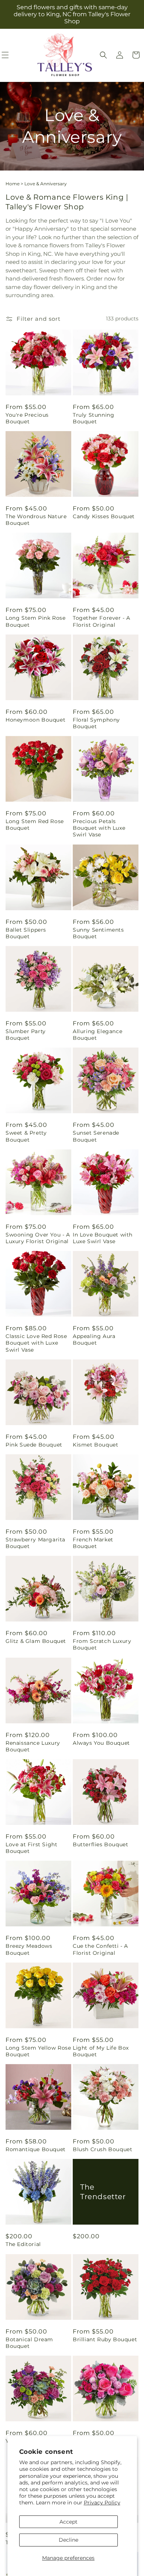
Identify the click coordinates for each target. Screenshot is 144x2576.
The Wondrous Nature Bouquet (36, 520)
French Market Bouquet (93, 1543)
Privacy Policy (102, 2503)
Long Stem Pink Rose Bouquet (35, 621)
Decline (68, 2540)
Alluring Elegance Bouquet (97, 1035)
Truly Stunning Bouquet (93, 418)
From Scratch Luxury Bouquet (102, 1644)
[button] (103, 55)
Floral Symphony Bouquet (96, 723)
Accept (68, 2522)
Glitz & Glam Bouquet (36, 1641)
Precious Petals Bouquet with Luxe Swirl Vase (99, 828)
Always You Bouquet (101, 1743)
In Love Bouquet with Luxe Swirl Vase (103, 1238)
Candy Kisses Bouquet (104, 516)
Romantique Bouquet (36, 2149)
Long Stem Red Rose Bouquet (35, 825)
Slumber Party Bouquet (26, 1035)
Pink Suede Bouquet (34, 1445)
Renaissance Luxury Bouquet (33, 1746)
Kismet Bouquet (95, 1445)
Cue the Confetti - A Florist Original (100, 1949)
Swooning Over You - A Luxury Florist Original (38, 1238)
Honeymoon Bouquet (35, 720)
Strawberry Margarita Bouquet (35, 1543)
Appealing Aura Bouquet (94, 1339)
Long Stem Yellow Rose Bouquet (38, 2051)
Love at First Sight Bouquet (31, 1848)
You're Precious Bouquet (27, 418)
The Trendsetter (103, 2192)
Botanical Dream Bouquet (29, 2343)
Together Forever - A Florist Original (102, 621)
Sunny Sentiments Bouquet (98, 933)
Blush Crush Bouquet (102, 2149)
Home (13, 184)
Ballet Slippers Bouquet (26, 933)
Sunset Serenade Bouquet (96, 1136)
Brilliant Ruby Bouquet (105, 2339)
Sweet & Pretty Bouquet (26, 1136)
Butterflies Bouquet (100, 1844)
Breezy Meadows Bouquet (29, 1949)
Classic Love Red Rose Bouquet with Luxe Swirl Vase (36, 1343)
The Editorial (23, 2244)
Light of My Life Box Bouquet (101, 2051)
